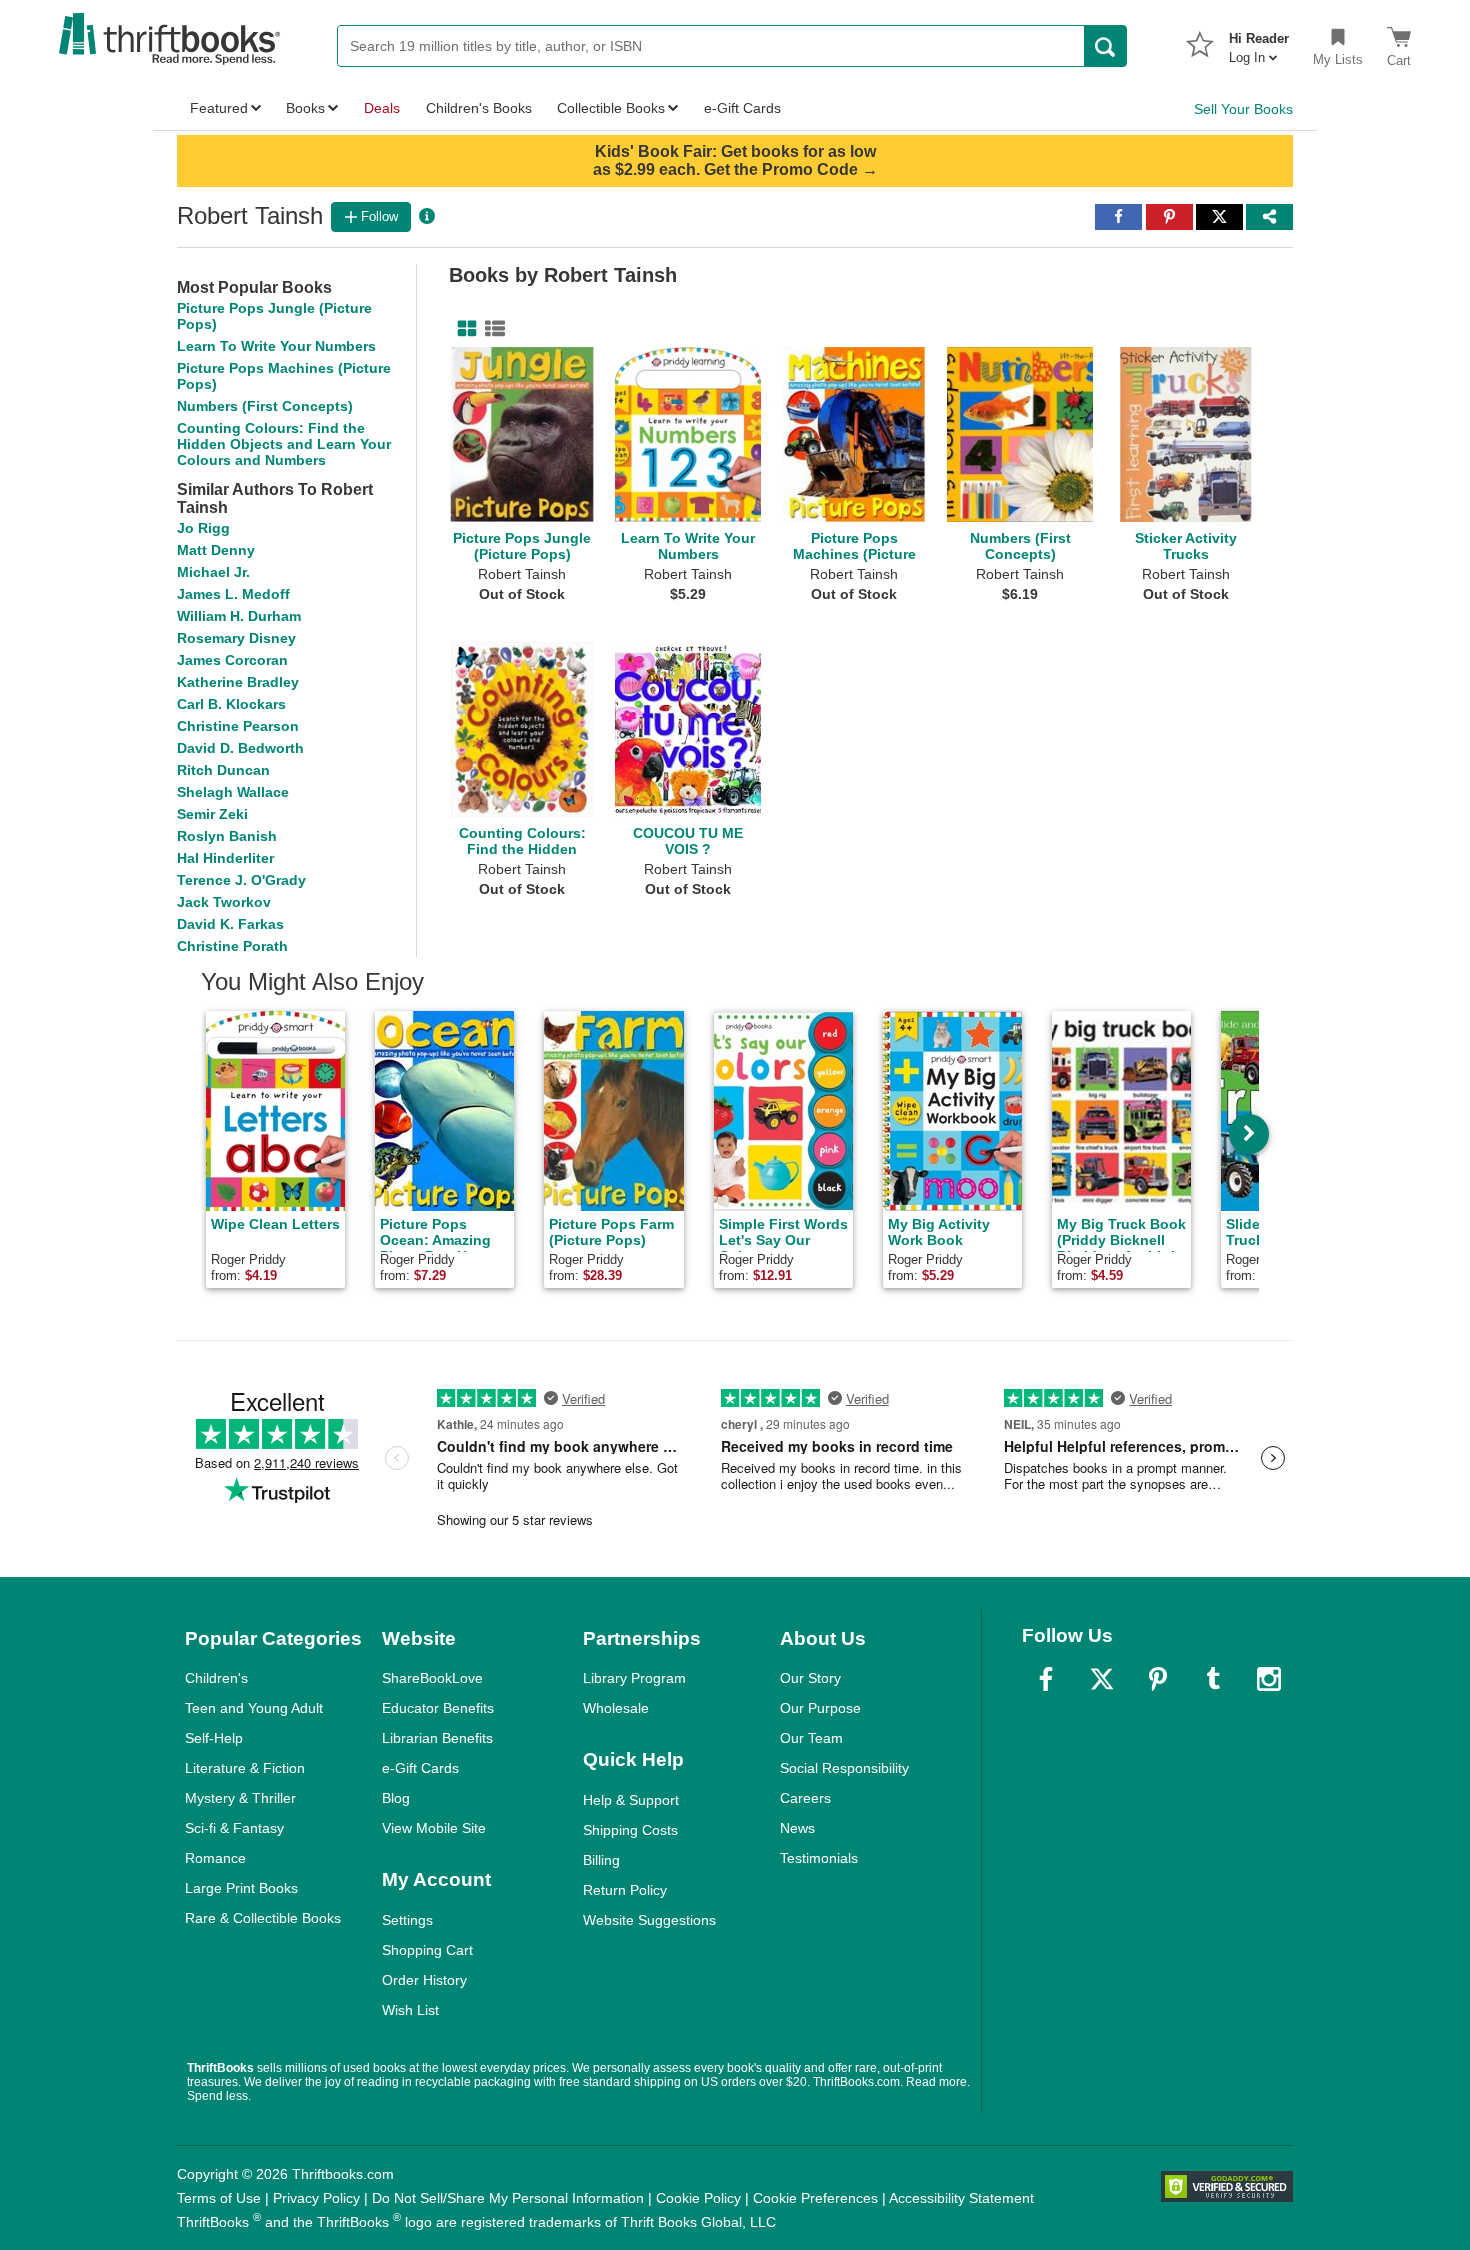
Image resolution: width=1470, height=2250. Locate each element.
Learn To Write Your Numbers (276, 346)
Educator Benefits (438, 1708)
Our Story (810, 1678)
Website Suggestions (649, 1920)
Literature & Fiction (245, 1768)
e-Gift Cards (420, 1768)
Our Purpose (820, 1708)
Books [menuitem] (305, 108)
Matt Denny (216, 550)
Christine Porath (232, 946)
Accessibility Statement (961, 2198)
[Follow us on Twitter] (1102, 1679)
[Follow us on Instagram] (1269, 1679)
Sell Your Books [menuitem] (1243, 109)
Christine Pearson (238, 726)
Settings (407, 1920)
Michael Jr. (213, 572)
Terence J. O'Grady (241, 880)
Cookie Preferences (815, 2198)
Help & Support (631, 1800)
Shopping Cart (427, 1950)
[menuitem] (1259, 42)
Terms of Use (219, 2198)
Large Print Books (241, 1888)
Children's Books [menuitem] (479, 108)
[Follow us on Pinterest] (1158, 1679)
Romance (215, 1858)
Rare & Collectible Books (263, 1918)
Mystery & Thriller (240, 1798)
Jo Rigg (203, 528)
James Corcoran (232, 660)
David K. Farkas (230, 924)
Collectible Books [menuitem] (611, 108)
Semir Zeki (212, 814)
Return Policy (625, 1890)
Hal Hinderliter (225, 858)
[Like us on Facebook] (1046, 1679)
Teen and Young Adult (254, 1708)
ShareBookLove (432, 1678)
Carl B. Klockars (231, 704)
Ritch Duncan (223, 770)
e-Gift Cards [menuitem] (742, 108)
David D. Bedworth (240, 748)
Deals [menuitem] (382, 108)
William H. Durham (239, 616)
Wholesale (616, 1708)
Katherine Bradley (238, 682)
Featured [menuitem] (219, 108)
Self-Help (214, 1738)
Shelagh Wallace (233, 792)
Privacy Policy (316, 2198)
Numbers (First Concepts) (265, 406)
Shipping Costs (630, 1830)
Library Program (634, 1678)
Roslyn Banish (227, 836)
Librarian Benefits (437, 1738)
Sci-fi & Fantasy (234, 1828)
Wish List (410, 2010)
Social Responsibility (844, 1768)
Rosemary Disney (236, 638)
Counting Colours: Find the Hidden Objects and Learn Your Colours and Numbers (284, 444)
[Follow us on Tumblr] (1213, 1679)
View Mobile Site (434, 1828)
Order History (424, 1980)
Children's (216, 1678)
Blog (396, 1798)
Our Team (811, 1738)
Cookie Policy (698, 2198)
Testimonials (819, 1858)
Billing (601, 1860)
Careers (805, 1798)
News (797, 1828)
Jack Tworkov (224, 902)
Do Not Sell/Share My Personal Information (508, 2198)
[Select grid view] (463, 329)
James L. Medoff (233, 594)
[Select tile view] (491, 329)
